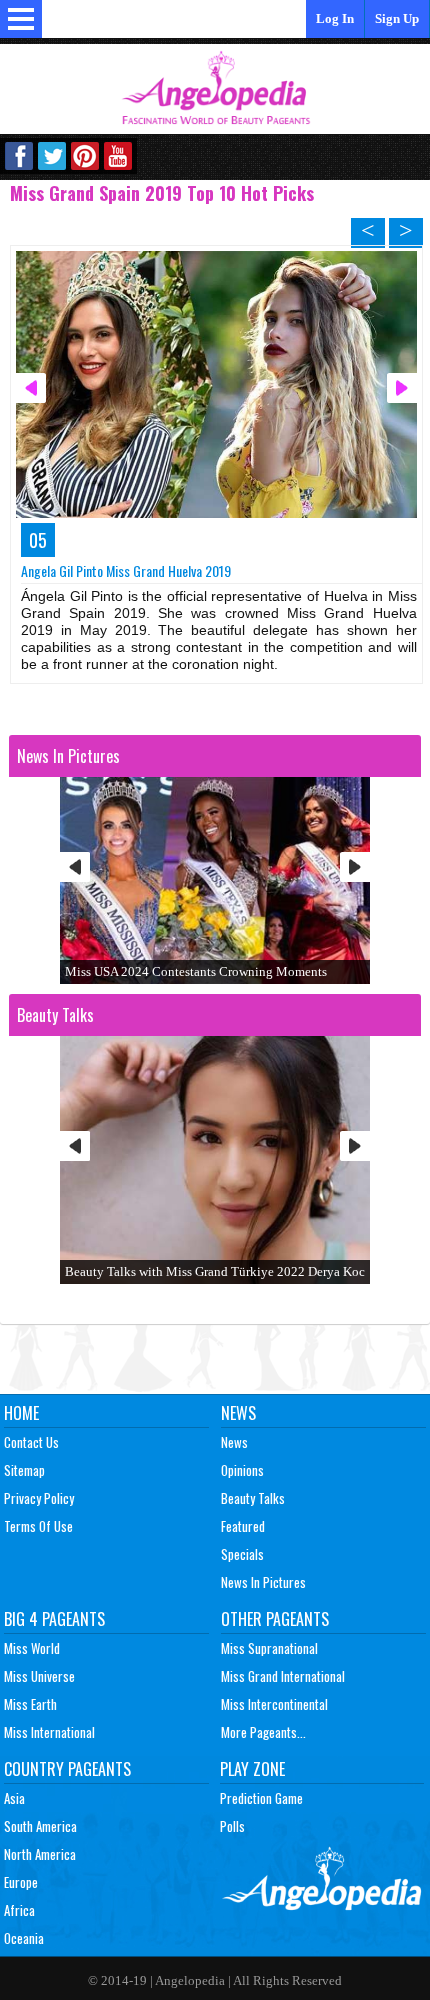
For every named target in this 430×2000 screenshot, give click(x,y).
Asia (14, 1798)
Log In (335, 18)
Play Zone (252, 1769)
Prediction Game (261, 1798)
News (238, 1413)
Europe (21, 1882)
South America (40, 1826)
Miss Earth (30, 1704)
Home (21, 1413)
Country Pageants (67, 1769)
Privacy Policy (39, 1498)
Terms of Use (38, 1526)
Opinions (242, 1470)
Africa (19, 1910)
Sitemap (24, 1470)
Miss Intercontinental (274, 1704)
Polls (232, 1826)
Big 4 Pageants (54, 1619)
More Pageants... (263, 1732)
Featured (243, 1526)
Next (355, 867)
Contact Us (31, 1442)
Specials (242, 1554)
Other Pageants (275, 1619)
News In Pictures (263, 1582)
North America (40, 1854)
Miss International (49, 1732)
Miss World (32, 1648)
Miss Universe (39, 1676)
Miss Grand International (283, 1676)
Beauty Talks (253, 1498)
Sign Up (397, 18)
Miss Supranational (269, 1648)
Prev (75, 867)
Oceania (24, 1938)
